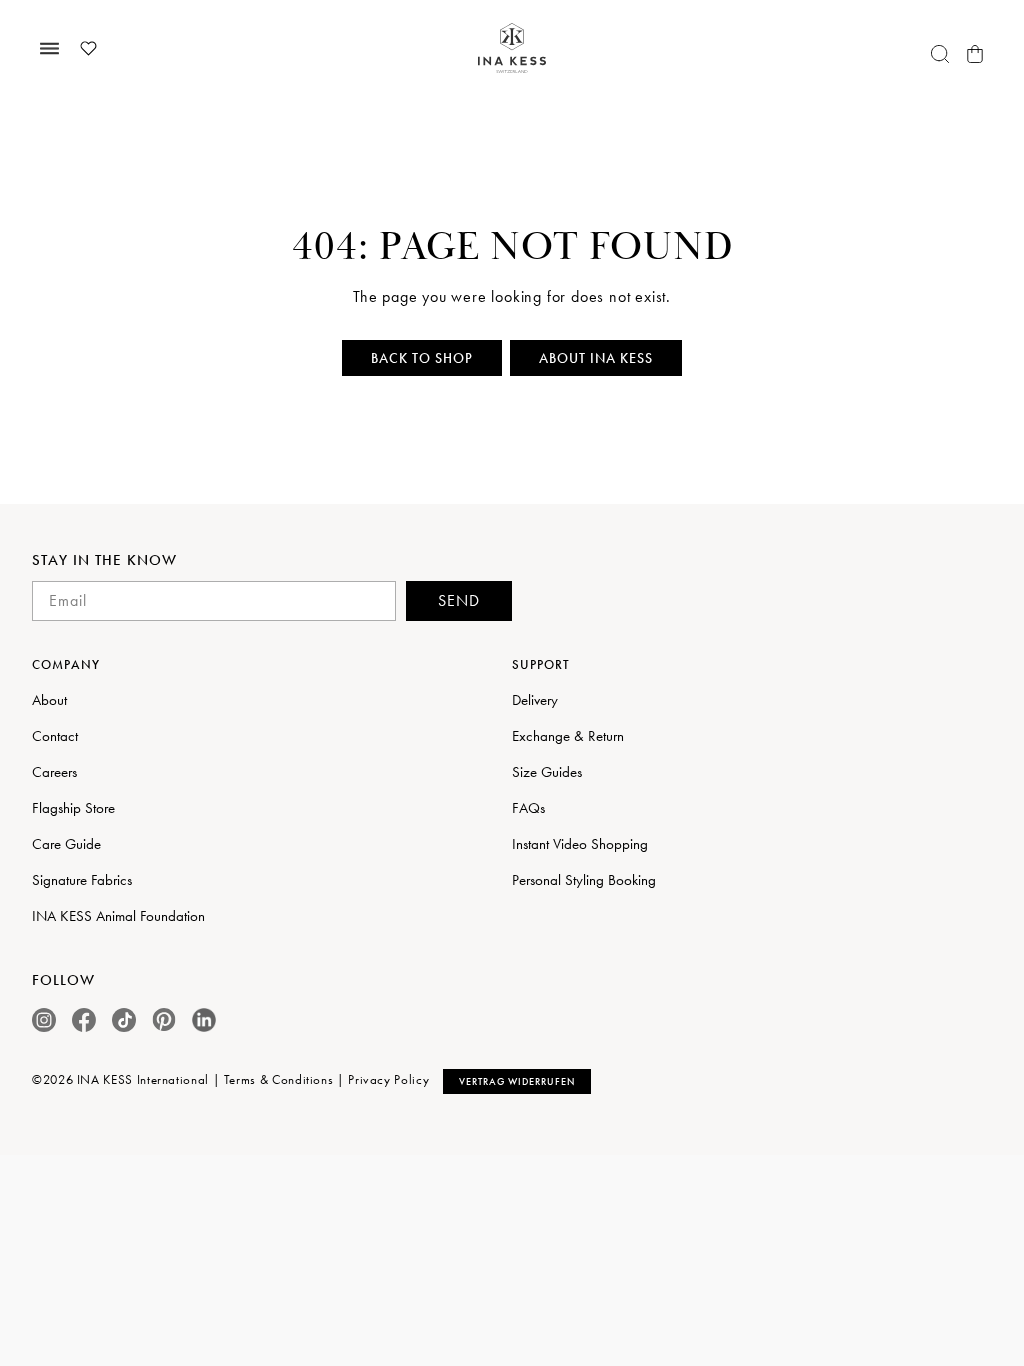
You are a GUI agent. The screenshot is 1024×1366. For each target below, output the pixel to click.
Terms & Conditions (279, 1079)
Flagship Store (73, 808)
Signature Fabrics (82, 880)
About (49, 700)
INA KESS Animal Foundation (118, 916)
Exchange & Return (568, 736)
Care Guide (66, 844)
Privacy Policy (388, 1079)
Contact (55, 736)
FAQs (528, 808)
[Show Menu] (49, 48)
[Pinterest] (164, 1019)
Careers (54, 772)
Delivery (535, 700)
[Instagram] (44, 1020)
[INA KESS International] (512, 48)
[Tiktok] (124, 1020)
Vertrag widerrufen (517, 1081)
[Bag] (975, 54)
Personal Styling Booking (584, 880)
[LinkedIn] (204, 1020)
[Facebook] (84, 1020)
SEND (459, 600)
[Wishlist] (88, 48)
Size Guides (547, 772)
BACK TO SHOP (422, 358)
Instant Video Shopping (580, 844)
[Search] (940, 54)
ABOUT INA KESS (596, 358)
